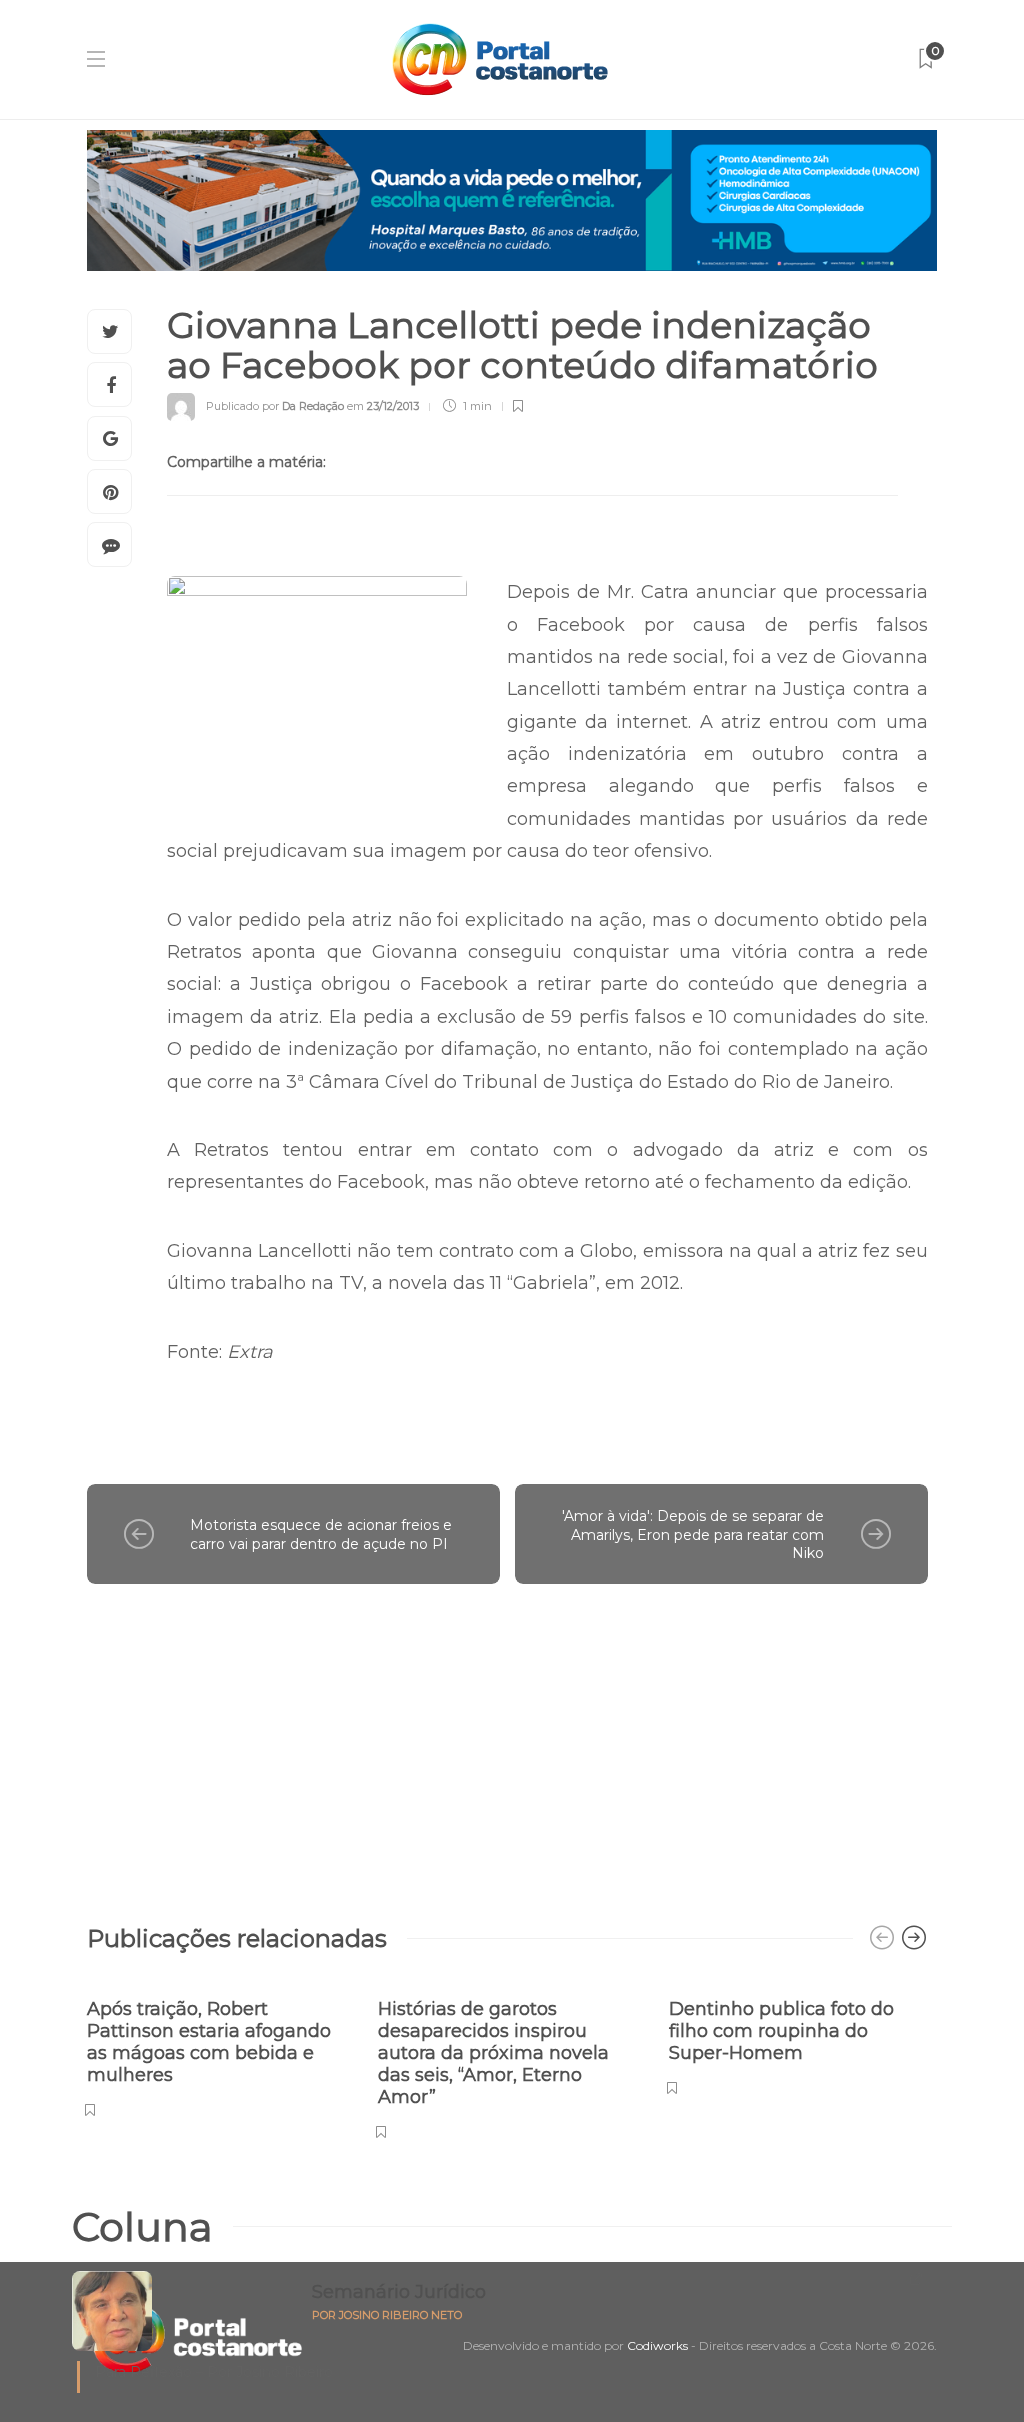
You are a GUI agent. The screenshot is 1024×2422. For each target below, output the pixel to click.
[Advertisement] (507, 1744)
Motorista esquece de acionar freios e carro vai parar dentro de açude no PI (321, 1534)
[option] (217, 2047)
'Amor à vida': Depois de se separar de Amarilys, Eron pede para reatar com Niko (693, 1534)
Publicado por (275, 406)
